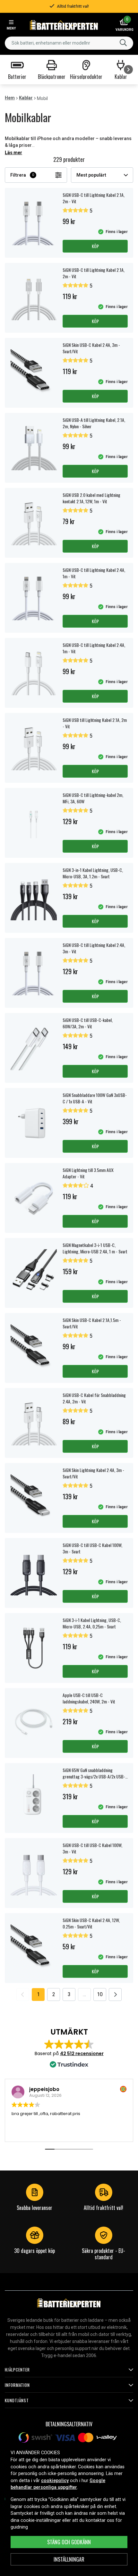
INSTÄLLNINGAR (69, 2559)
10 (100, 1994)
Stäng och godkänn (69, 2542)
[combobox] (69, 43)
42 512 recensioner (82, 2053)
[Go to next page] (115, 1995)
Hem (10, 98)
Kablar (26, 98)
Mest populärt (91, 175)
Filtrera (22, 175)
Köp (95, 246)
